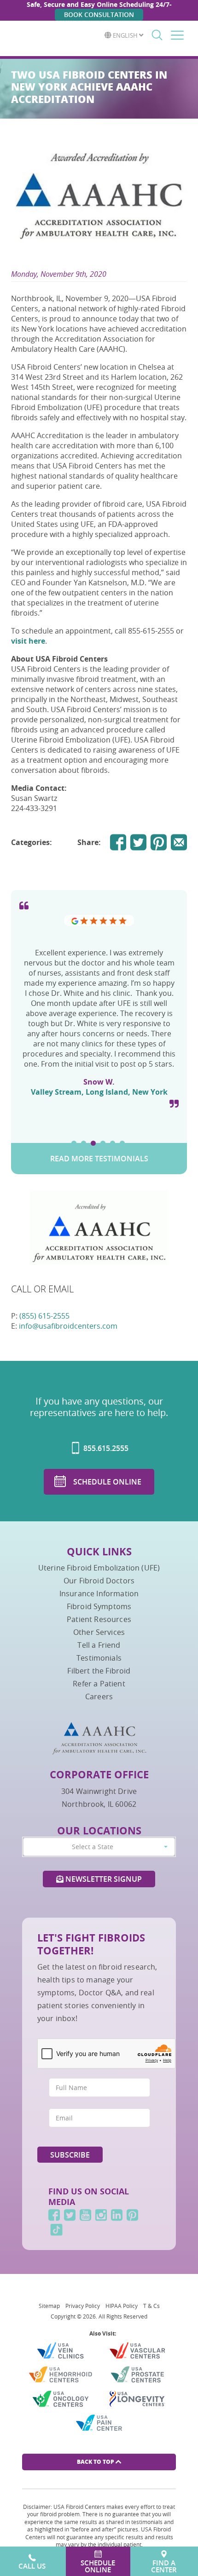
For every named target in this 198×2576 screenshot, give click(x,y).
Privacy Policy (83, 2306)
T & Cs (151, 2306)
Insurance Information (99, 1594)
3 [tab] (93, 1143)
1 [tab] (74, 1143)
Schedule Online (107, 1482)
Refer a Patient (99, 1684)
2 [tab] (84, 1143)
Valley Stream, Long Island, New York (99, 1092)
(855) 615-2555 (44, 1316)
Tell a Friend (99, 1645)
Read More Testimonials (99, 1159)
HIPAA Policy (122, 2306)
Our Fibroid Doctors (99, 1581)
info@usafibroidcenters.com (68, 1326)
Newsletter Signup (103, 1879)
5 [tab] (113, 1143)
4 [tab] (103, 1143)
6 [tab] (122, 1143)
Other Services (99, 1632)
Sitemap (49, 2306)
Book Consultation (99, 14)
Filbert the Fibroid (99, 1671)
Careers (99, 1696)
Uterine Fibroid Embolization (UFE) (99, 1568)
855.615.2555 (105, 1448)
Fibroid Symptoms (99, 1606)
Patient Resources (99, 1619)
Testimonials (99, 1658)
